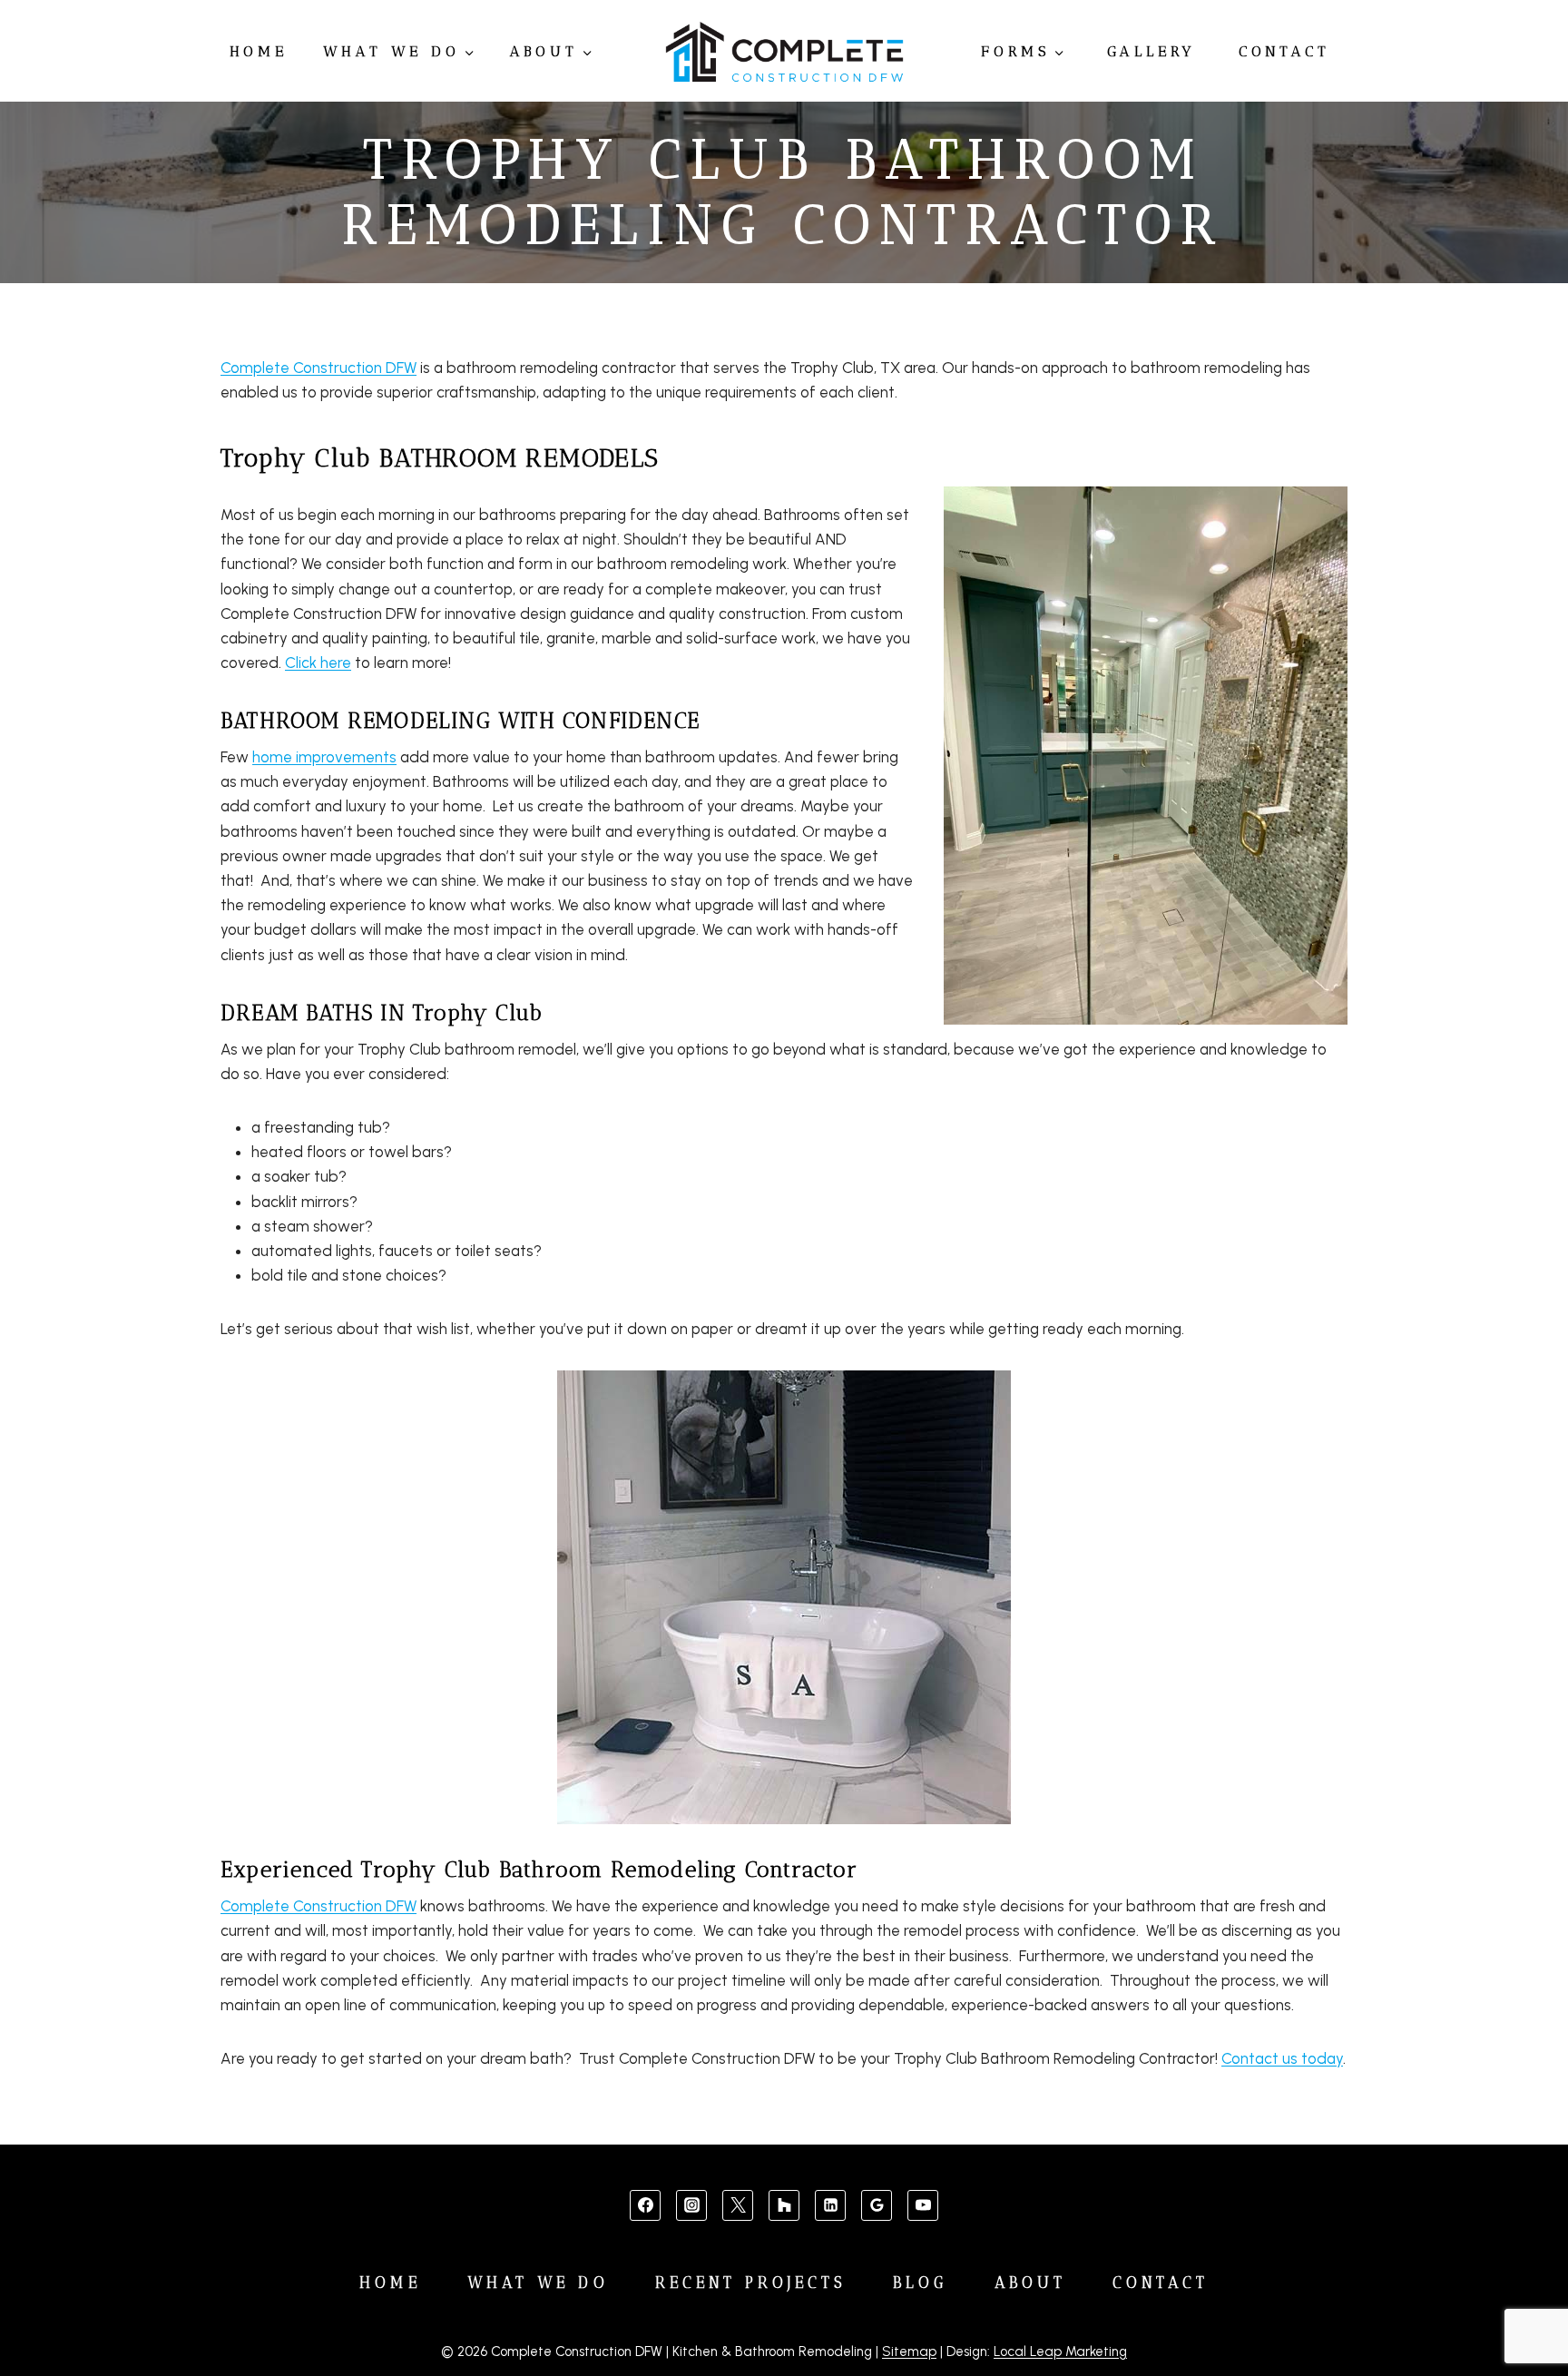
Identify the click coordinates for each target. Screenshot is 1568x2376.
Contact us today (1282, 2058)
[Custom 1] (784, 2205)
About (1031, 2283)
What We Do (538, 2283)
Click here (318, 663)
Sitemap (909, 2351)
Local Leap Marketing (1060, 2351)
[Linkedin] (830, 2205)
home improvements (324, 757)
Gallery (1152, 51)
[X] (738, 2205)
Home (259, 51)
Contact (1284, 51)
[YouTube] (923, 2205)
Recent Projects (751, 2283)
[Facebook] (645, 2205)
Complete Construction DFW (318, 368)
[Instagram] (691, 2205)
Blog (920, 2283)
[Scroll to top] (1524, 2305)
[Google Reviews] (877, 2205)
